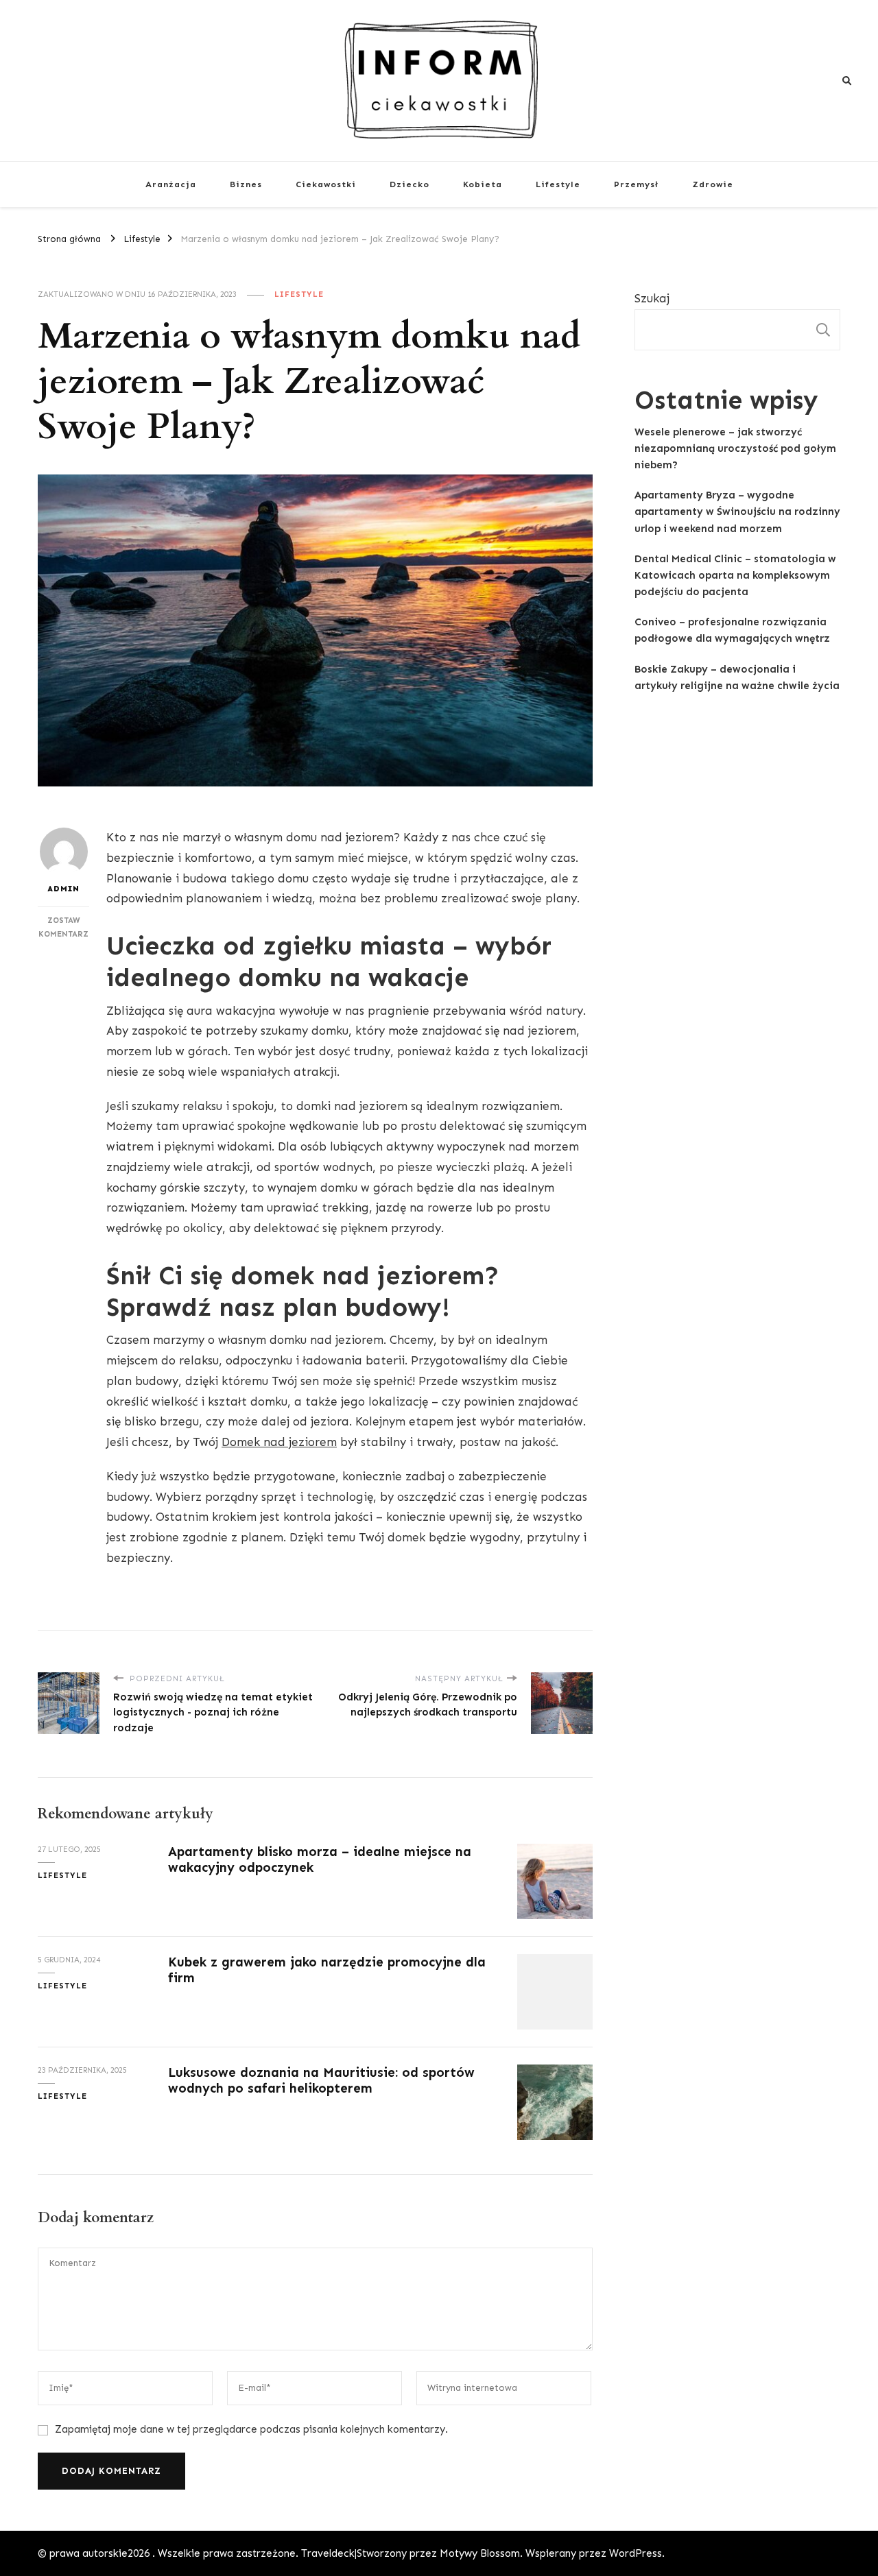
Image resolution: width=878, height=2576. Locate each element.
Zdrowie (713, 184)
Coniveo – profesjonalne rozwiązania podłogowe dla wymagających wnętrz (732, 630)
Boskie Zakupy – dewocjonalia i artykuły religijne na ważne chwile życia (737, 677)
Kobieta (483, 184)
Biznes (246, 184)
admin (63, 889)
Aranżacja (171, 184)
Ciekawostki (326, 184)
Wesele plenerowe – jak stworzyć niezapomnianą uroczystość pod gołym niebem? (735, 448)
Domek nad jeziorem (279, 1442)
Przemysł (636, 184)
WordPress (636, 2553)
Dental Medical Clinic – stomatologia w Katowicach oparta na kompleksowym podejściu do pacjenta (735, 575)
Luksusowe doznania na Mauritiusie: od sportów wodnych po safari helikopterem (321, 2080)
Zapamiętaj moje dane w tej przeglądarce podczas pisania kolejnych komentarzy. (251, 2429)
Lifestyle (558, 184)
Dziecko (410, 184)
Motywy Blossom (480, 2553)
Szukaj (652, 298)
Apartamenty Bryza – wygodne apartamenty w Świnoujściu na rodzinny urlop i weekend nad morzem (737, 511)
